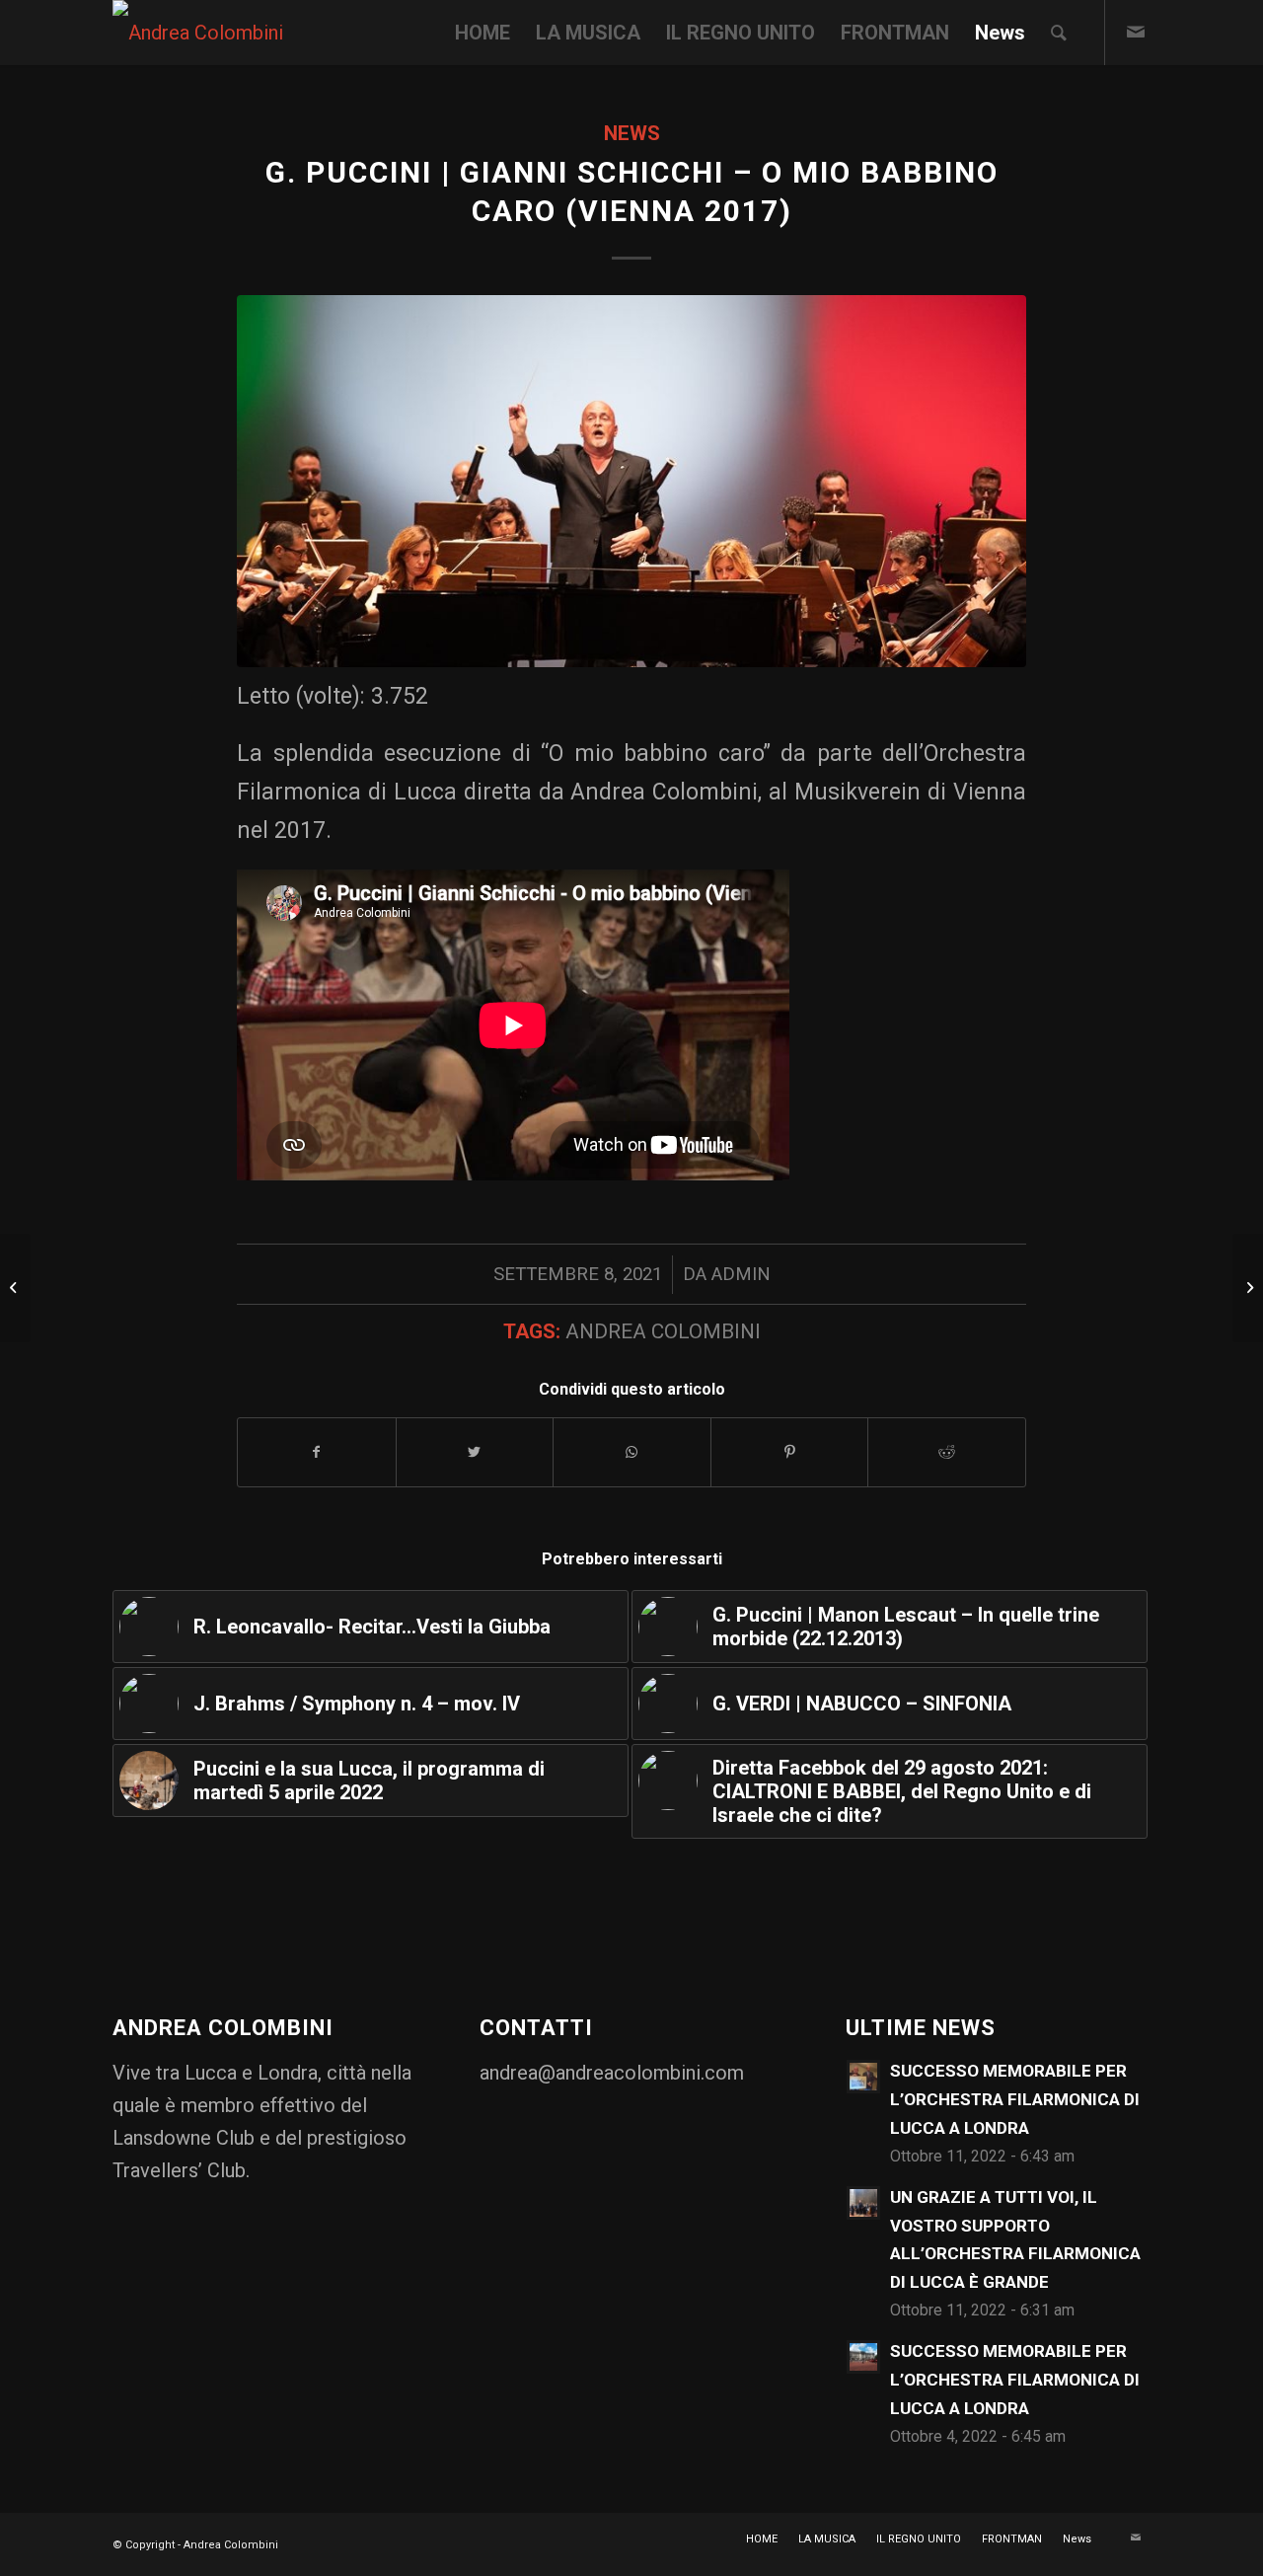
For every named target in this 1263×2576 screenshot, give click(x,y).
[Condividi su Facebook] (317, 1452)
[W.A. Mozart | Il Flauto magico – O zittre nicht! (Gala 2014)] (1248, 1288)
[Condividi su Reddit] (947, 1452)
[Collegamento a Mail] (1136, 32)
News (632, 133)
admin (741, 1274)
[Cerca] (1059, 33)
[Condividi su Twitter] (475, 1452)
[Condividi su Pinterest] (790, 1452)
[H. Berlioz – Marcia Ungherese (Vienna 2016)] (15, 1288)
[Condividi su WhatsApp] (632, 1452)
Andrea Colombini (663, 1331)
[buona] (631, 481)
